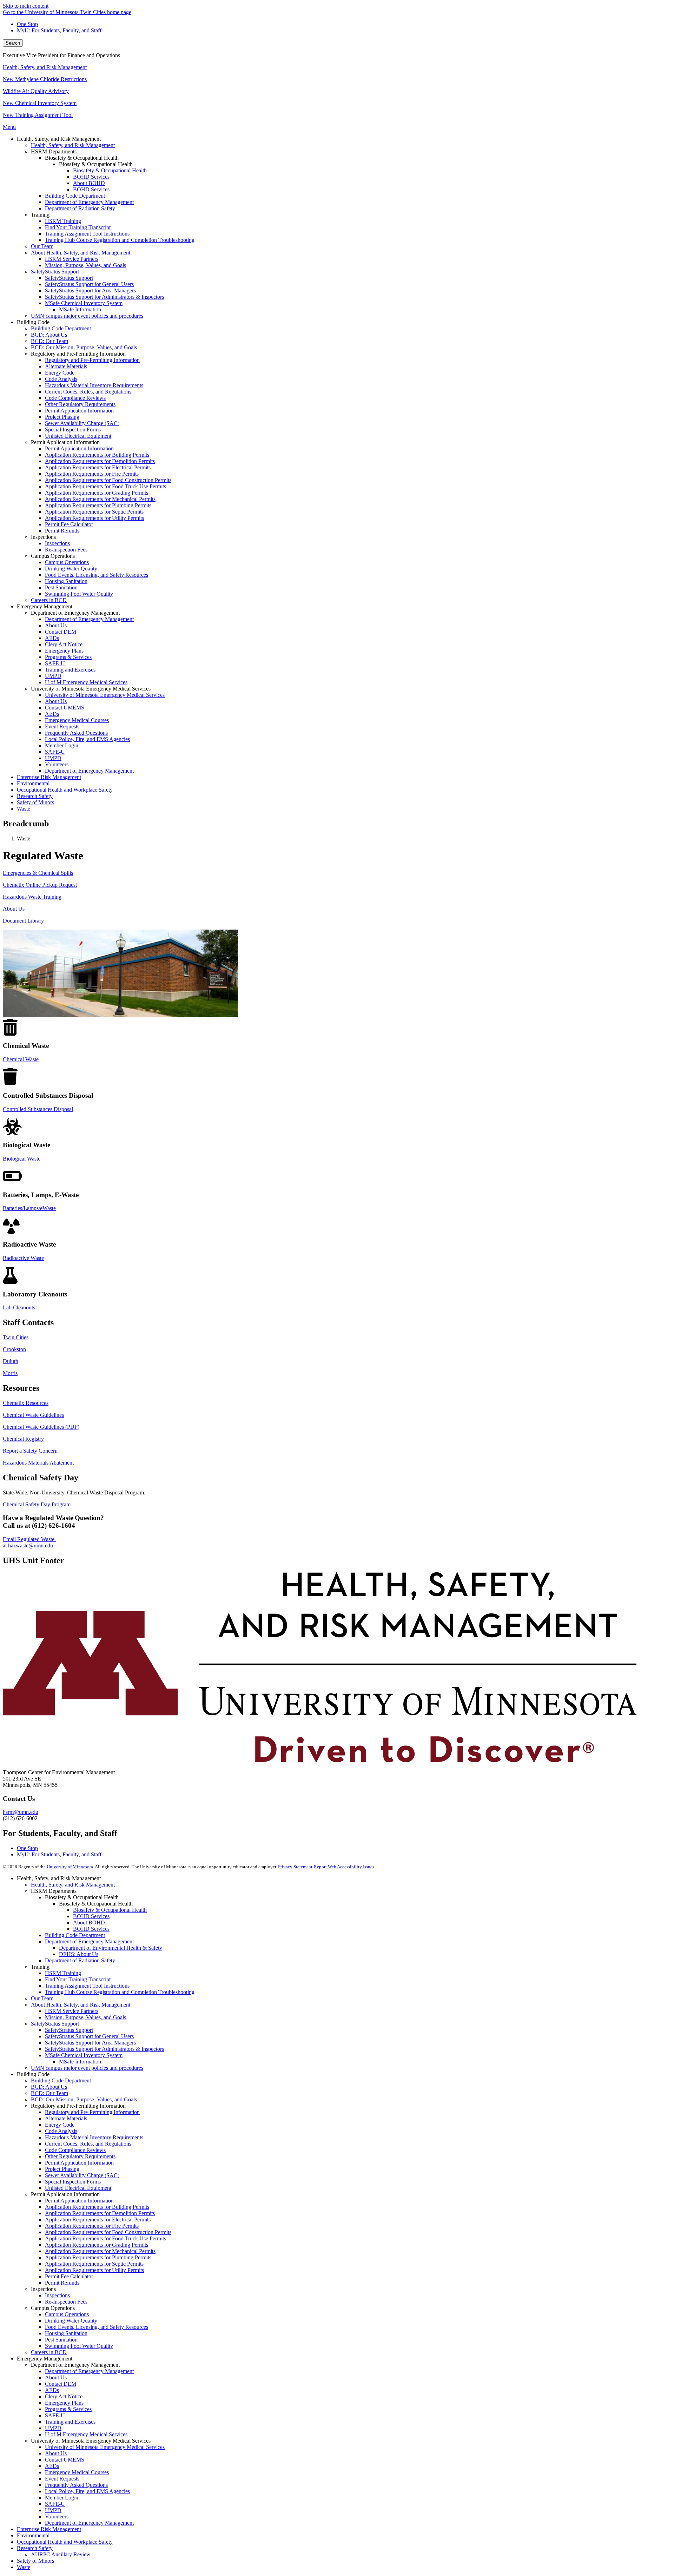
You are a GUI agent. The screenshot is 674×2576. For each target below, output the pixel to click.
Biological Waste (22, 1159)
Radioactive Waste (23, 1258)
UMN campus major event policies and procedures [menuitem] (87, 316)
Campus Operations (67, 2314)
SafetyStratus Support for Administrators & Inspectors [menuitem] (104, 297)
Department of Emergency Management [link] (75, 613)
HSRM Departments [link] (54, 151)
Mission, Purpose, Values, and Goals (85, 2017)
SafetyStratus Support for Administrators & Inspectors (104, 2049)
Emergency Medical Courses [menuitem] (77, 720)
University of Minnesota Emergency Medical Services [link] (91, 689)
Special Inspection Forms (73, 2182)
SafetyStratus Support (55, 2024)
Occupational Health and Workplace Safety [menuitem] (65, 790)
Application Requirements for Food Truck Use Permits (105, 2238)
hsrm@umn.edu (21, 1812)
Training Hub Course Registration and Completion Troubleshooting (120, 1992)
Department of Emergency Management (89, 1941)
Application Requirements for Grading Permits (97, 2245)
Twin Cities (16, 1337)
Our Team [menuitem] (42, 246)
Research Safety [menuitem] (35, 796)
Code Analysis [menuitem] (61, 379)
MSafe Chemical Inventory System (84, 2055)
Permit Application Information (79, 2163)
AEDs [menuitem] (52, 638)
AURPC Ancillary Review (61, 2554)
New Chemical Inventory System (40, 103)
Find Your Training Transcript (78, 1979)
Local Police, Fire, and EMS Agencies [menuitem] (87, 739)
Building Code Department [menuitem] (75, 196)
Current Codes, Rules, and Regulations (88, 2144)
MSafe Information (80, 2062)
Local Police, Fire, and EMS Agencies (87, 2491)
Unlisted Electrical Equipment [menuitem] (78, 436)
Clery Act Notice (64, 2396)
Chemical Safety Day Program (37, 1504)
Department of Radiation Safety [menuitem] (80, 208)
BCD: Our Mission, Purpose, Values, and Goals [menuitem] (84, 347)
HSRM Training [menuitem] (63, 221)
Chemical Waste (21, 1059)
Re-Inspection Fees (66, 2302)
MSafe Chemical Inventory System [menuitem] (84, 303)
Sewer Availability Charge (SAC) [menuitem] (82, 423)
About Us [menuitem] (56, 625)
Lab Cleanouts (19, 1307)
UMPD (53, 2428)
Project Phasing (62, 2169)
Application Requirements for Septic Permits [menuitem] (94, 512)
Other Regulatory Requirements (80, 2156)
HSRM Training (63, 1973)
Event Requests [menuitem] (62, 726)
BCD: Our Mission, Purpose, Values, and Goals (84, 2099)
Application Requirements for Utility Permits (94, 2270)
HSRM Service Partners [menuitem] (72, 259)
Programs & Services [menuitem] (68, 657)
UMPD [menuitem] (53, 676)
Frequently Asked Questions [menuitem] (76, 733)
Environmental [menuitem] (33, 783)
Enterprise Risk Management (49, 2529)
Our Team (42, 1998)
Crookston (14, 1349)
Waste (24, 2567)
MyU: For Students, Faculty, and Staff (59, 30)
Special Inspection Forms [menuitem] (73, 430)
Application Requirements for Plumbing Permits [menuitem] (98, 505)
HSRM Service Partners (72, 2011)
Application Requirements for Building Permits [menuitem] (97, 455)
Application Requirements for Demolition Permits (100, 2213)
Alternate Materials (66, 2118)
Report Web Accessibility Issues (344, 1867)
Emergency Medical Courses (77, 2472)
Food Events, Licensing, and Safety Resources (97, 2327)
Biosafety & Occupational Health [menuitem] (110, 170)
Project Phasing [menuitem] (62, 417)
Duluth (11, 1361)
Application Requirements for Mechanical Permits (100, 2251)
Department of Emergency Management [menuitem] (89, 202)
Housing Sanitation (66, 2333)
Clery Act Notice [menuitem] (64, 644)
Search (13, 43)
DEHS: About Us (79, 1954)
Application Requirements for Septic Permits (94, 2264)
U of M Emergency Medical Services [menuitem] (86, 682)
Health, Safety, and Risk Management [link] (59, 139)
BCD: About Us (49, 2087)
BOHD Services (91, 1916)
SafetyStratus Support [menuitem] (55, 272)
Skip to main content (26, 6)
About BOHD (89, 1923)
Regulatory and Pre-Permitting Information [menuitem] (92, 360)
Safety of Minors (35, 2561)
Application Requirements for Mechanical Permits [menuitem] (100, 499)
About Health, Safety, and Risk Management (81, 2005)
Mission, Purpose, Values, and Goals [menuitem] (85, 265)
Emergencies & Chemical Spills (38, 873)
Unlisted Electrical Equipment (78, 2188)
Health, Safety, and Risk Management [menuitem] (73, 145)
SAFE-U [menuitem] (55, 663)
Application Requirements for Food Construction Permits (108, 2232)
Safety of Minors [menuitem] (35, 802)
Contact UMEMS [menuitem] (65, 708)
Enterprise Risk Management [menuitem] (49, 777)
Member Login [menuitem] (62, 745)
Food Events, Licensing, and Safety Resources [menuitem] (97, 575)
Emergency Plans (64, 2403)
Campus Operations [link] (53, 556)
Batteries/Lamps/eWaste (29, 1208)
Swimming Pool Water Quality (79, 2346)
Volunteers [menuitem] (57, 764)
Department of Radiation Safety (80, 1960)
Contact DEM (61, 2384)
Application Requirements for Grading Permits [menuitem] (97, 493)
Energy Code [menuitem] (60, 373)
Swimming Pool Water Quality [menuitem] (79, 594)
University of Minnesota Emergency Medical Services (105, 2447)
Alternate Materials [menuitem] (66, 366)
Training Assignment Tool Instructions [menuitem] (87, 234)
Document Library (23, 921)
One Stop (27, 24)
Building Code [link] (33, 322)
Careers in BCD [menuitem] (49, 600)
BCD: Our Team (49, 2093)
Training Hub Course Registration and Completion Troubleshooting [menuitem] (120, 240)
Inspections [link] (43, 537)
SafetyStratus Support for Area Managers (90, 2043)
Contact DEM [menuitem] (61, 632)
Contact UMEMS (65, 2460)
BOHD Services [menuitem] (91, 177)
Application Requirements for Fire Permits (92, 2226)
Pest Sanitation (61, 2340)
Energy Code (60, 2125)
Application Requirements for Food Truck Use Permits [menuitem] (105, 486)
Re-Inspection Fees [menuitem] (66, 550)
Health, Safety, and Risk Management (45, 67)
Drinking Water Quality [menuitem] (71, 569)
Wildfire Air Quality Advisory (36, 91)
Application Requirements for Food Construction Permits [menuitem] (108, 480)
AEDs (52, 2390)
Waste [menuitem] (24, 809)
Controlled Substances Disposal (38, 1109)
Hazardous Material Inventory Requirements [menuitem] (94, 385)
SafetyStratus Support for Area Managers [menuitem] (90, 290)
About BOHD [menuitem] (89, 183)
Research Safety (35, 2548)
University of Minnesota (70, 1867)
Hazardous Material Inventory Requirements (94, 2137)
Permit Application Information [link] (65, 442)
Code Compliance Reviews (75, 2150)
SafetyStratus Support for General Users (89, 2036)
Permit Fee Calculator (69, 2276)
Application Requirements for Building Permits (97, 2207)
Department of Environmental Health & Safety (111, 1948)
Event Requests (62, 2479)
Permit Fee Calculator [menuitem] (69, 524)
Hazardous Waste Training (32, 897)
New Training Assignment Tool (38, 115)
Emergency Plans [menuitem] (64, 651)
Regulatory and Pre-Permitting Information (92, 2112)
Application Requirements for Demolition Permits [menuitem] (100, 461)
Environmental (33, 2535)
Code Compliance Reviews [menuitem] (75, 398)
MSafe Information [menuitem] (80, 309)
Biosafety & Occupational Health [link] (82, 158)
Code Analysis (61, 2131)
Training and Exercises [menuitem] (70, 670)
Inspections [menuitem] (57, 543)
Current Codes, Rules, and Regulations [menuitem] (88, 392)
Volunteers (57, 2516)
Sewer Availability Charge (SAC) (82, 2175)
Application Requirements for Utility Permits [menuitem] (94, 518)
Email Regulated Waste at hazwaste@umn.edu (29, 1542)
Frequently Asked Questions (76, 2485)
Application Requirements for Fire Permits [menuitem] (92, 474)
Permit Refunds (62, 2283)
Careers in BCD (49, 2352)
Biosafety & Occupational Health (110, 1910)
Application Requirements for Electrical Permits (98, 2220)
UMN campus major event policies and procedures (87, 2068)
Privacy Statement (295, 1867)
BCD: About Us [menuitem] (49, 335)
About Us (14, 909)
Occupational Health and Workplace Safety (65, 2542)
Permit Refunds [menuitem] (62, 531)
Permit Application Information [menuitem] (79, 411)
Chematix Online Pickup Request (40, 885)
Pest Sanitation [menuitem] (61, 587)
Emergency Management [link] (45, 606)
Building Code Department (75, 1935)
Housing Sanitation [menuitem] (66, 581)
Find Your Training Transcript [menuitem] (78, 227)
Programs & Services (68, 2409)
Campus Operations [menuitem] (67, 562)
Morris (10, 1373)
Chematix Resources (26, 1403)
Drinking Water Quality (71, 2321)
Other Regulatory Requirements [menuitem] (80, 404)
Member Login (62, 2498)
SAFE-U (55, 2415)
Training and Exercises (70, 2422)
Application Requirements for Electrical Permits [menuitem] (98, 467)
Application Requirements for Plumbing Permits (98, 2257)
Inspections (57, 2295)
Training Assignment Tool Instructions (87, 1986)
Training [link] (40, 215)
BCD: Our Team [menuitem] (49, 341)
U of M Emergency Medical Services (86, 2434)
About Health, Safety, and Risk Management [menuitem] (81, 253)
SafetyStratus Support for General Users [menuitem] (89, 284)
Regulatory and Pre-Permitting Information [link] (78, 354)
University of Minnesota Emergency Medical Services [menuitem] (105, 695)
